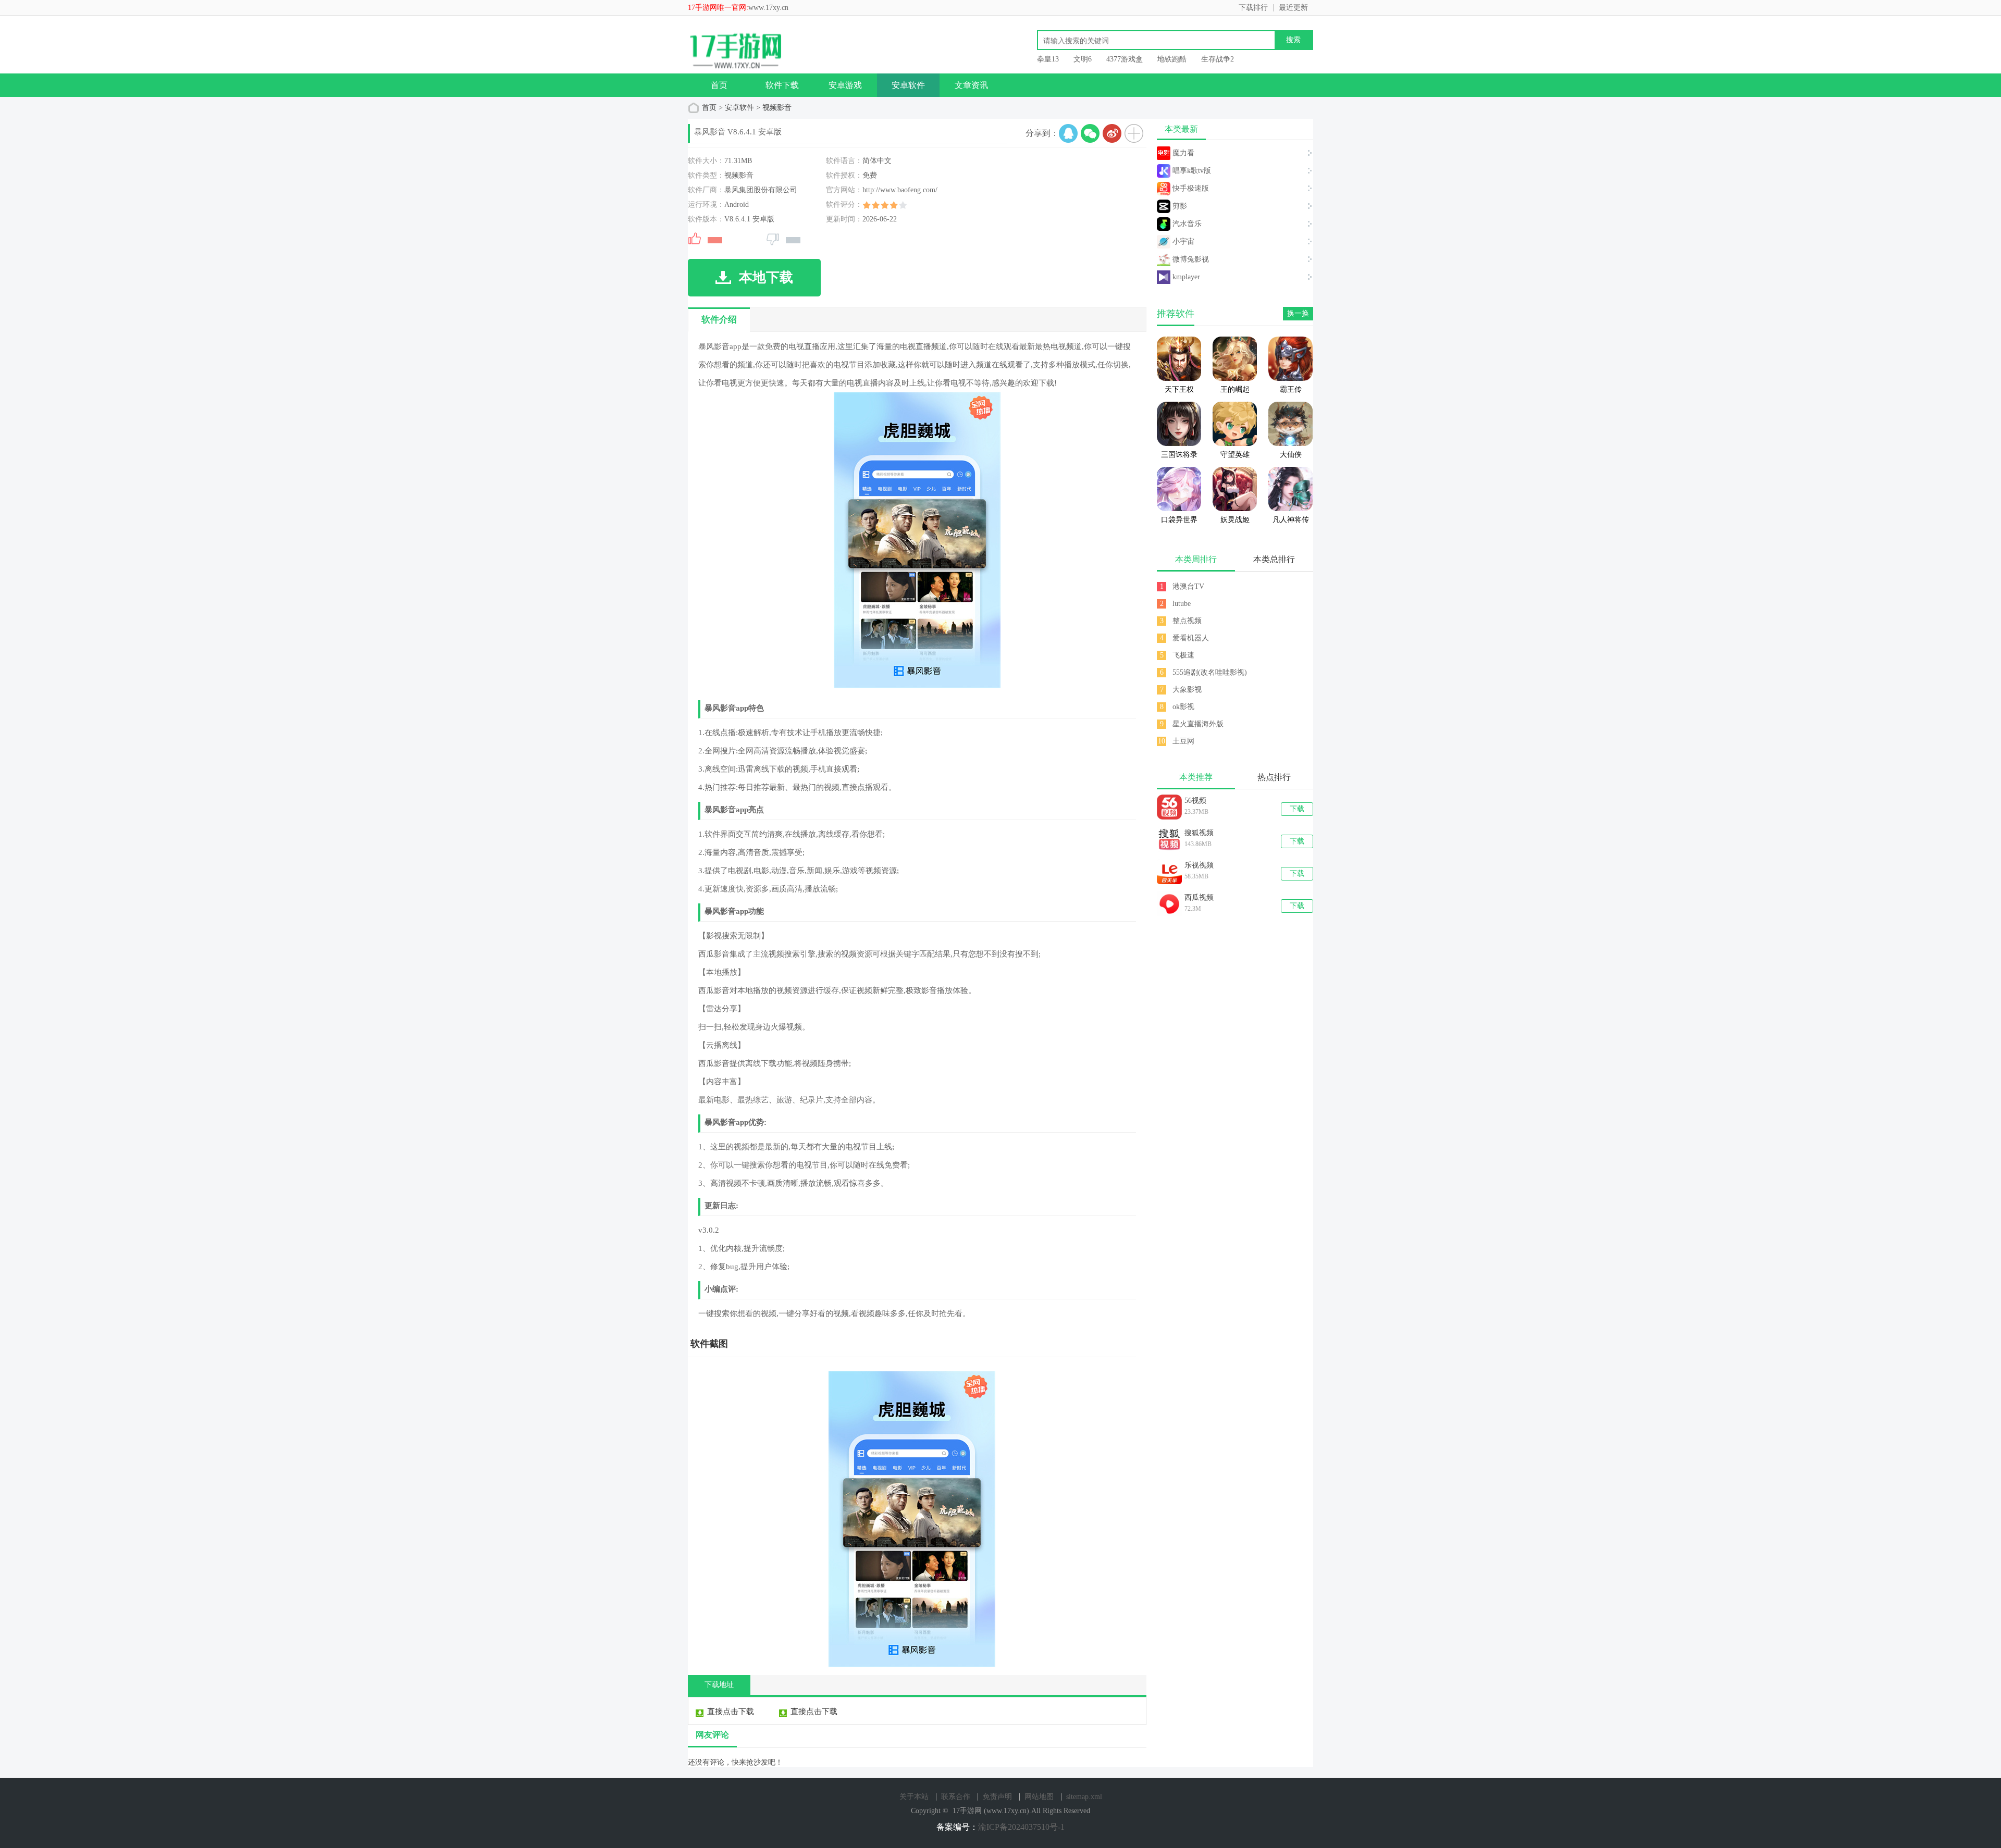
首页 (719, 85)
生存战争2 (1218, 59)
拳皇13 (1048, 59)
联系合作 (956, 1797)
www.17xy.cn (768, 8)
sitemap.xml (1084, 1797)
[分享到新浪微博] (1112, 133)
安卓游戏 (845, 85)
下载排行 (1253, 8)
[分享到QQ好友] (1068, 133)
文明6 (1083, 59)
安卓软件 (908, 85)
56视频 (1195, 801)
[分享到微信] (1090, 133)
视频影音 (777, 108)
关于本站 (914, 1797)
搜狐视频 (1199, 833)
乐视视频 (1199, 865)
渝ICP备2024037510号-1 (1021, 1827)
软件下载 (782, 85)
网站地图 (1039, 1797)
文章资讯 (971, 85)
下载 (1297, 809)
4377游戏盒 (1125, 59)
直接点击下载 (731, 1711)
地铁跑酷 (1172, 59)
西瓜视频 (1199, 897)
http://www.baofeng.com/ (900, 190)
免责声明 (997, 1797)
